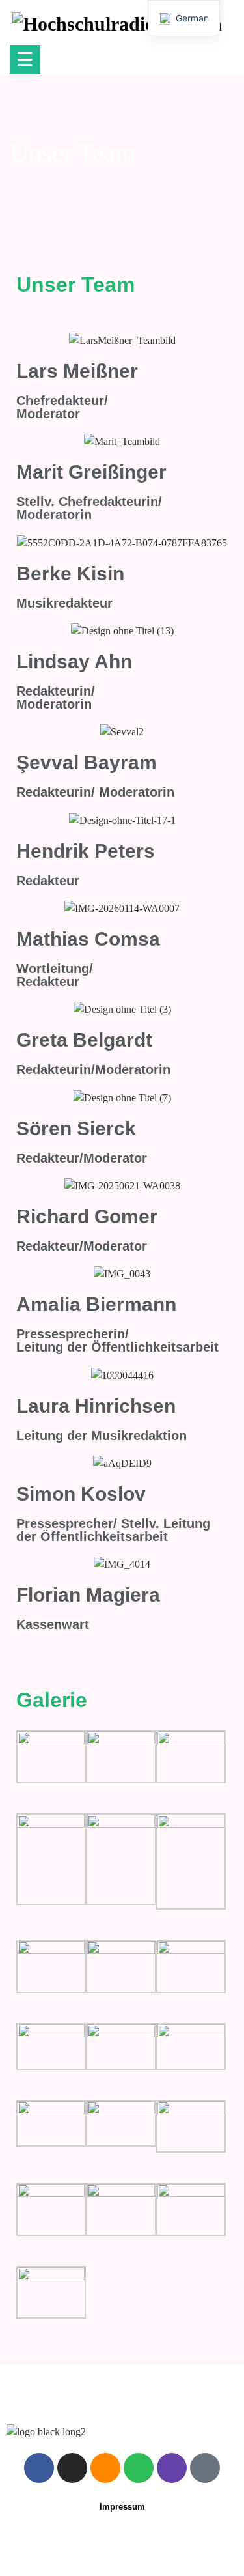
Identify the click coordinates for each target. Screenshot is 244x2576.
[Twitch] (172, 2468)
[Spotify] (139, 2468)
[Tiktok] (205, 2468)
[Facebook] (39, 2468)
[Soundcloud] (105, 2468)
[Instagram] (72, 2468)
